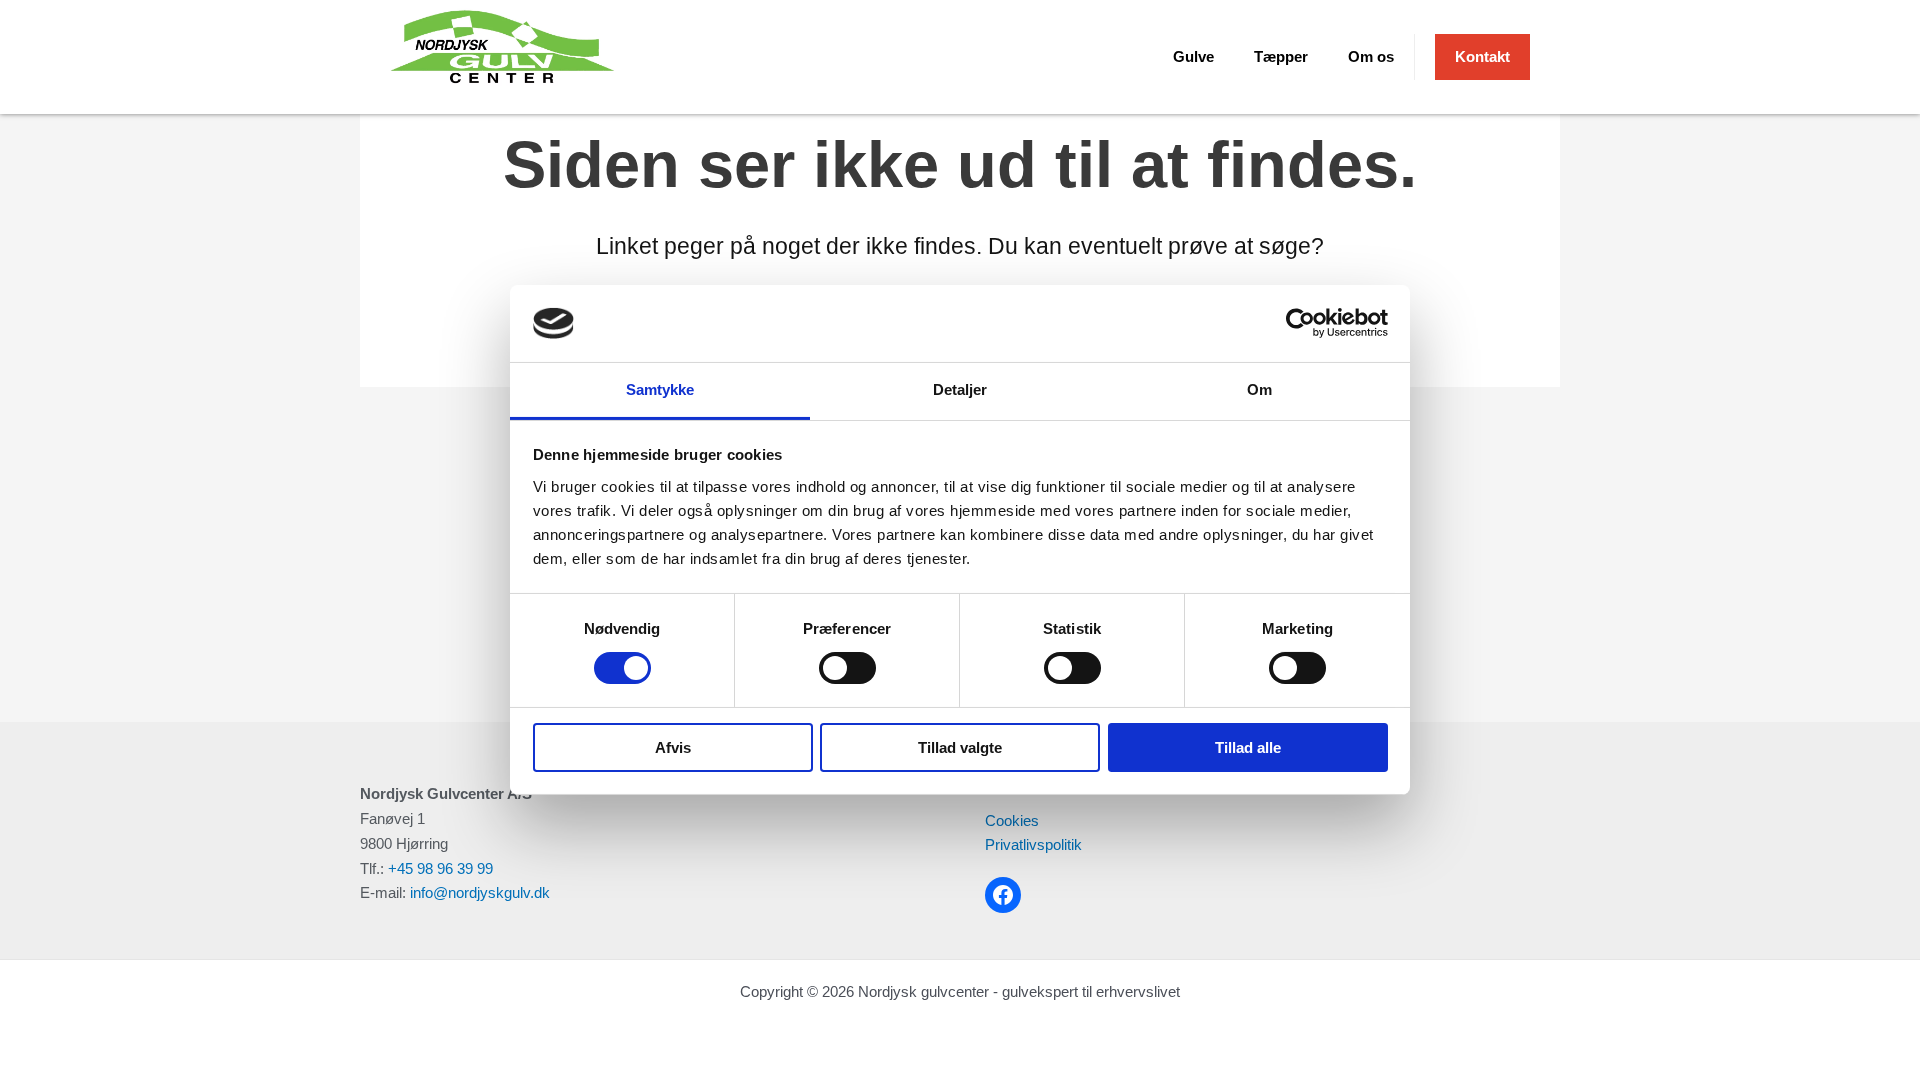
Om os (1371, 56)
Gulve (1193, 56)
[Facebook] (1003, 895)
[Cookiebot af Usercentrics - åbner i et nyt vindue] (1300, 323)
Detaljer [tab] (960, 389)
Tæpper (1281, 56)
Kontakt (1482, 56)
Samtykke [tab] (660, 389)
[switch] (847, 668)
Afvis (673, 747)
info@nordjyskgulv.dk (480, 892)
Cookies (1012, 820)
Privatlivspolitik (1033, 844)
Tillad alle (1248, 747)
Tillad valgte (960, 747)
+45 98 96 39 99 (440, 868)
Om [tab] (1259, 389)
